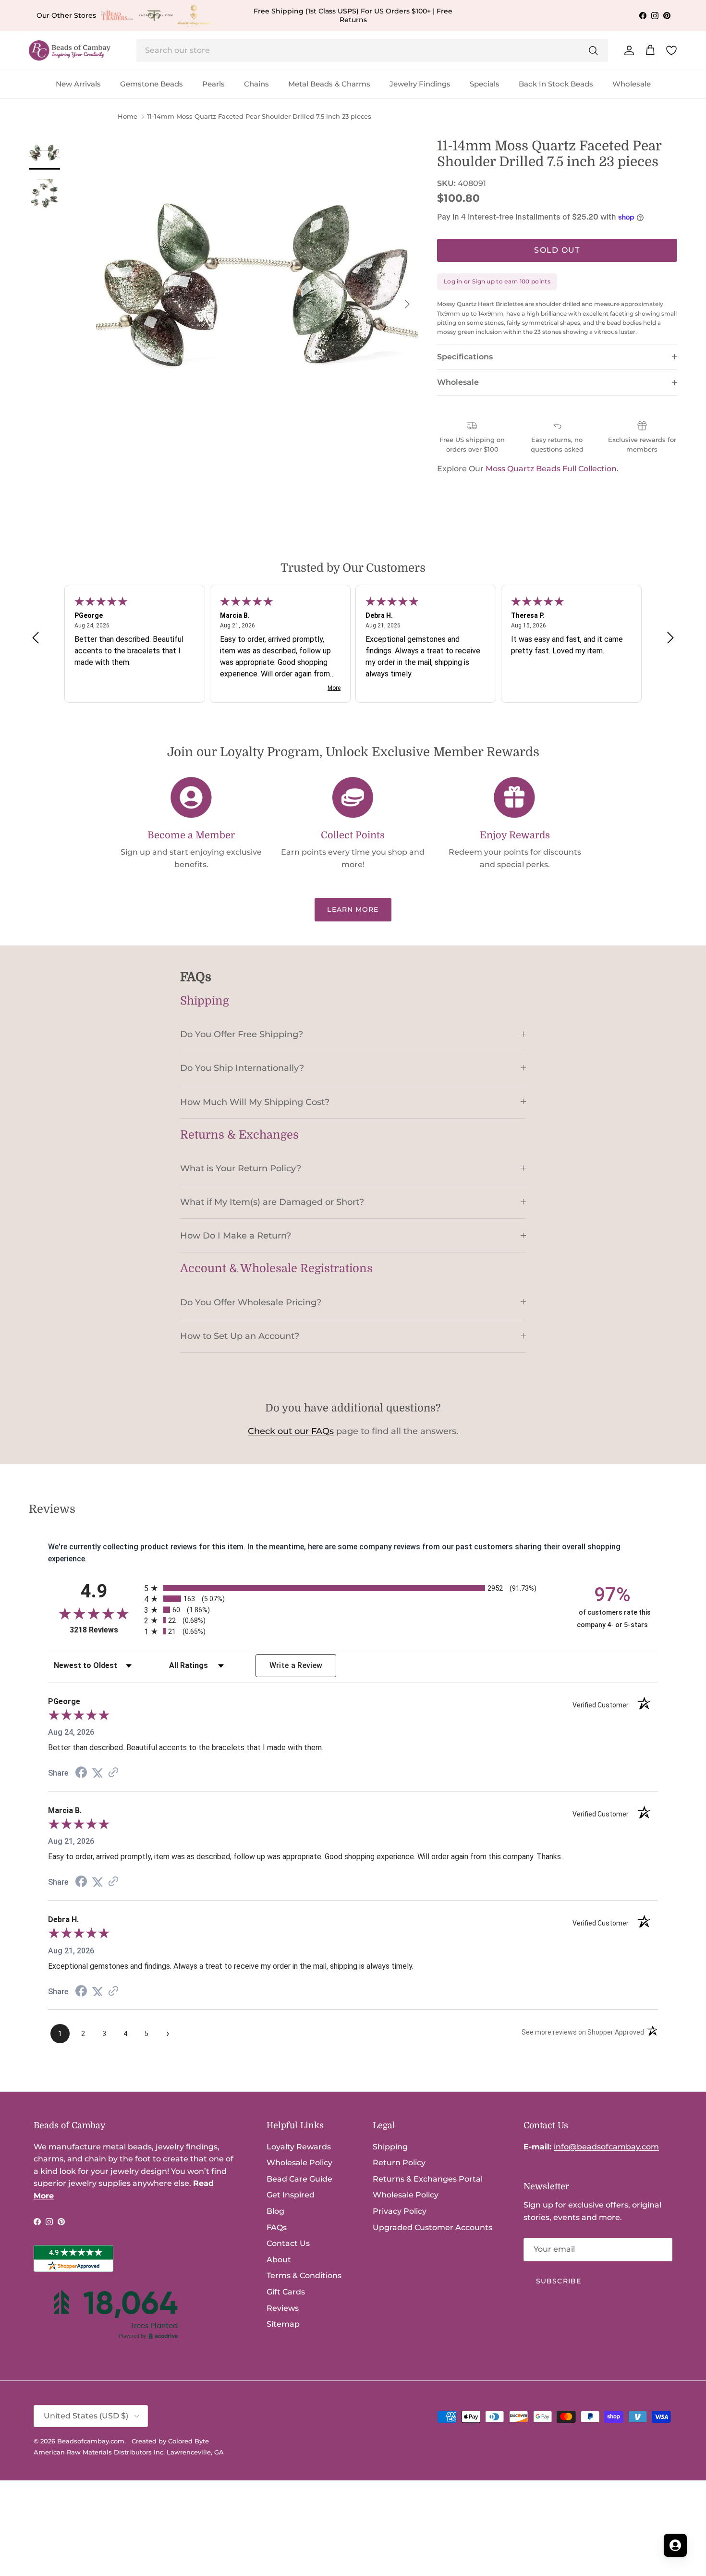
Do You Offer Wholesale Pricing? (251, 1302)
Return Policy (399, 2163)
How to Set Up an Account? (240, 1336)
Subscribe (559, 2281)
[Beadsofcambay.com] (70, 51)
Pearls (213, 84)
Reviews (283, 2308)
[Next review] (670, 638)
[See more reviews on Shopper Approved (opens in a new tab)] (113, 1773)
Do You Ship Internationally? (242, 1068)
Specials (485, 84)
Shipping (390, 2147)
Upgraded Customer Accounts (432, 2227)
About (279, 2260)
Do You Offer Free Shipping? (242, 1034)
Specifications (465, 357)
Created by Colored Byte (170, 2441)
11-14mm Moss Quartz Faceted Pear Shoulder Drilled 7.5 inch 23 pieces (259, 117)
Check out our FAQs (291, 1431)
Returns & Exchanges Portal (428, 2179)
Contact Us (288, 2243)
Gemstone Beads (152, 84)
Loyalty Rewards (299, 2147)
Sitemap (283, 2324)
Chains (256, 84)
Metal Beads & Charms (329, 84)
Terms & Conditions (304, 2275)
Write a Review (296, 1665)
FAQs (277, 2227)
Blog (275, 2211)
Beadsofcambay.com (91, 2441)
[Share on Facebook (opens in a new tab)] (81, 1773)
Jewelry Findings (420, 84)
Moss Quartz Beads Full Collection (551, 469)
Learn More (353, 909)
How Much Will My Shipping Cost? (255, 1102)
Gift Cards (286, 2292)
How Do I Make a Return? (236, 1235)
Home (128, 117)
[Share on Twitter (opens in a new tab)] (97, 1773)
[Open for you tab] (675, 2545)
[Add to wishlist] (104, 146)
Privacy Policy (400, 2211)
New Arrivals (78, 84)
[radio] (353, 1588)
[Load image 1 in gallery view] (257, 299)
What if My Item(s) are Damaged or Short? (272, 1202)
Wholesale (632, 84)
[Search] (593, 50)
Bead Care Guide (299, 2179)
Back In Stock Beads (556, 84)
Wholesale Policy (299, 2163)
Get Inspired (291, 2195)
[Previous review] (36, 638)
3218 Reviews (104, 1630)
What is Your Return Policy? (241, 1168)
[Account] (627, 50)
